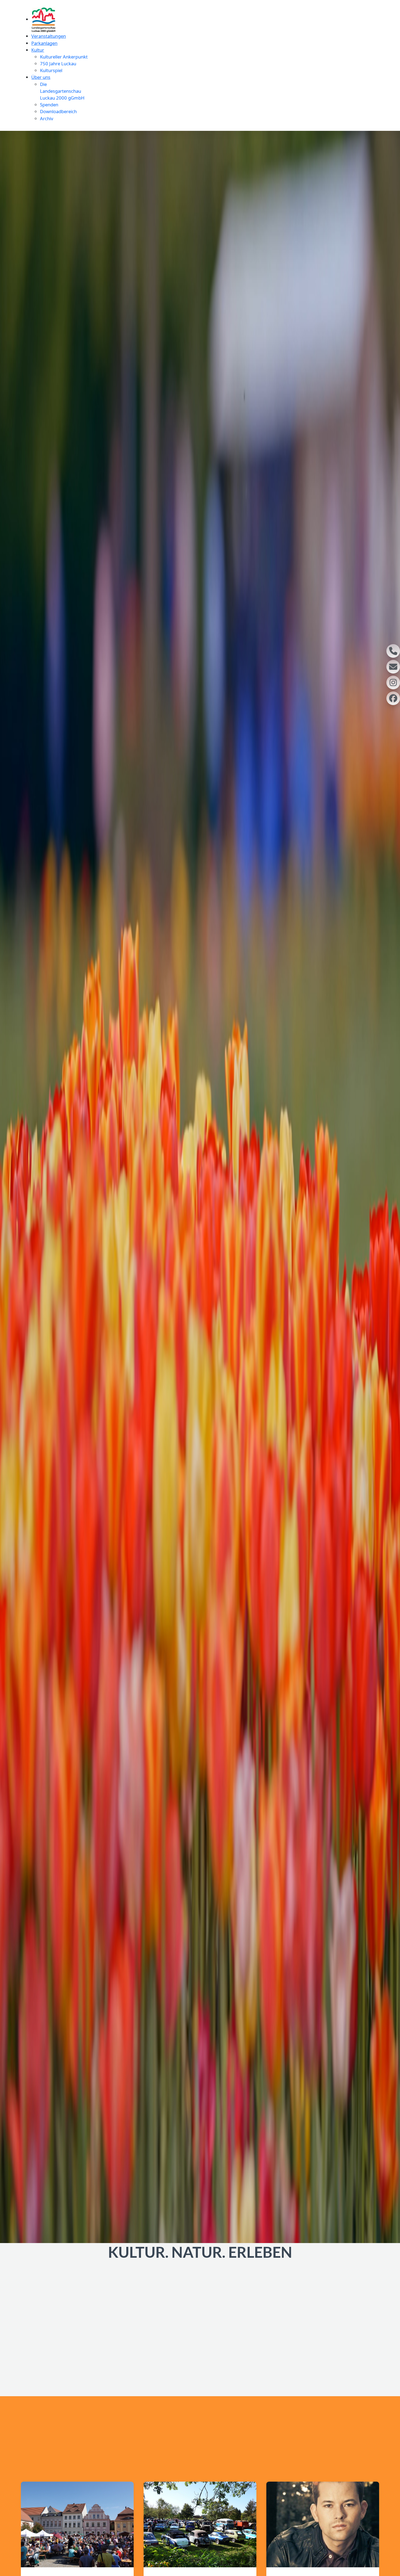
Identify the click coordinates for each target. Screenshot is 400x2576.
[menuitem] (44, 19)
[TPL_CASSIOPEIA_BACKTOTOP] (393, 2569)
